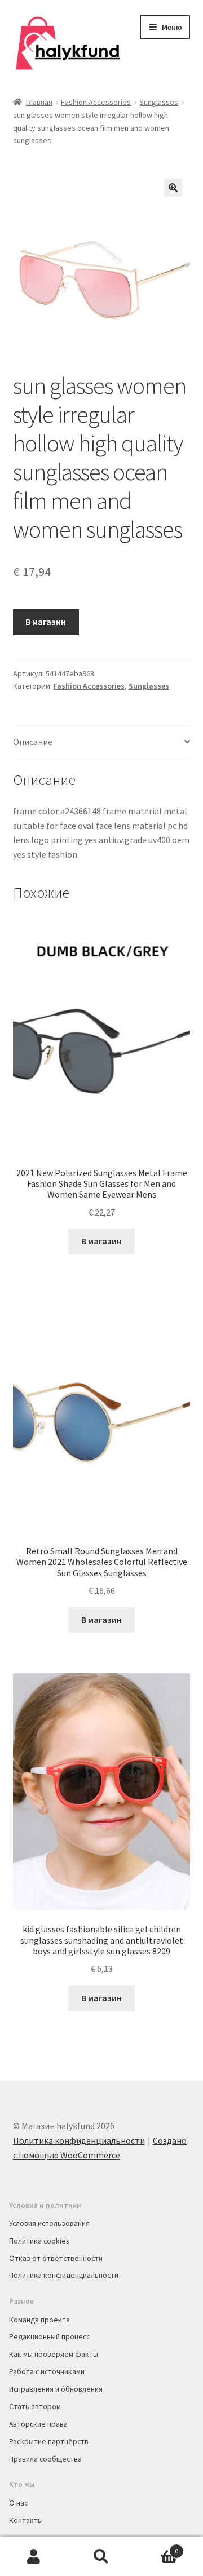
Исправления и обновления (56, 2389)
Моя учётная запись (34, 2557)
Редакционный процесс (49, 2336)
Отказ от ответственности (56, 2258)
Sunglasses (159, 102)
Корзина (157, 2547)
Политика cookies (39, 2241)
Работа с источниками (47, 2371)
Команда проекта (39, 2320)
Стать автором (35, 2406)
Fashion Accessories (96, 102)
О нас (18, 2503)
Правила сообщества (45, 2459)
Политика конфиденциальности (79, 2140)
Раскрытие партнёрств (49, 2441)
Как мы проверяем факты (54, 2354)
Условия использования (49, 2223)
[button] (173, 188)
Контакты (26, 2520)
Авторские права (38, 2424)
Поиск (101, 2557)
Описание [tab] (33, 742)
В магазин (46, 622)
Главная (39, 102)
